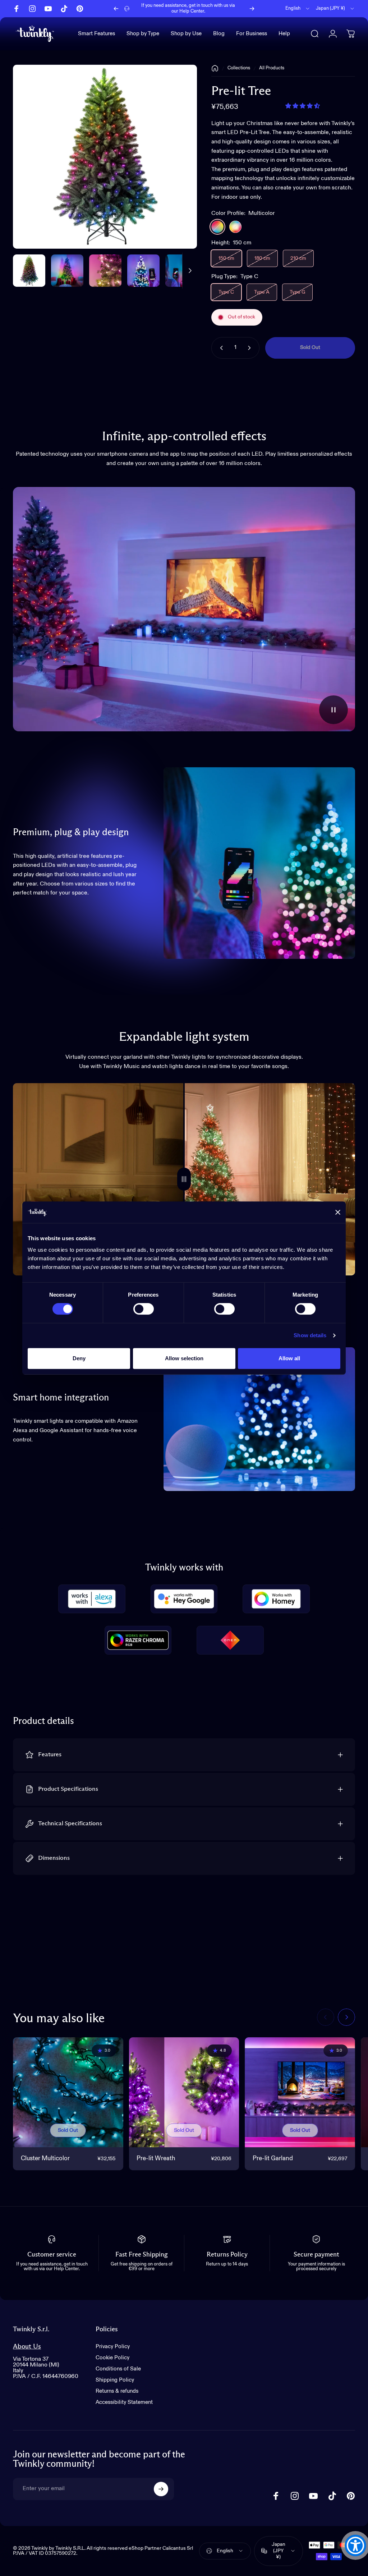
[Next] (252, 9)
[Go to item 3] (143, 271)
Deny (79, 1358)
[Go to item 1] (67, 271)
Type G (297, 292)
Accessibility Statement (124, 2402)
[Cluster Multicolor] (68, 2092)
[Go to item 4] (181, 271)
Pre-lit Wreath (156, 2159)
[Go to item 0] (29, 271)
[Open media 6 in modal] (105, 157)
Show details (310, 1335)
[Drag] (184, 1179)
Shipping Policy (115, 2380)
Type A (262, 292)
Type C (226, 292)
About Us (27, 2347)
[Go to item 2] (105, 271)
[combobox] (298, 9)
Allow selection (184, 1358)
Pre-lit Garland (273, 2159)
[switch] (144, 1309)
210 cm (298, 258)
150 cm (226, 258)
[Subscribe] (161, 2489)
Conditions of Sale (118, 2369)
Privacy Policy (113, 2347)
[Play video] (184, 609)
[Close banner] (338, 1212)
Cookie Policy (112, 2358)
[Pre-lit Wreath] (184, 2092)
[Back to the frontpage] (215, 68)
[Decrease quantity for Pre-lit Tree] (220, 348)
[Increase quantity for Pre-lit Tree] (251, 348)
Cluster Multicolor (45, 2159)
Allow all (289, 1358)
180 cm (262, 258)
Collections (239, 68)
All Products (272, 68)
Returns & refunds (117, 2391)
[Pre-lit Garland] (300, 2092)
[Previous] (116, 9)
